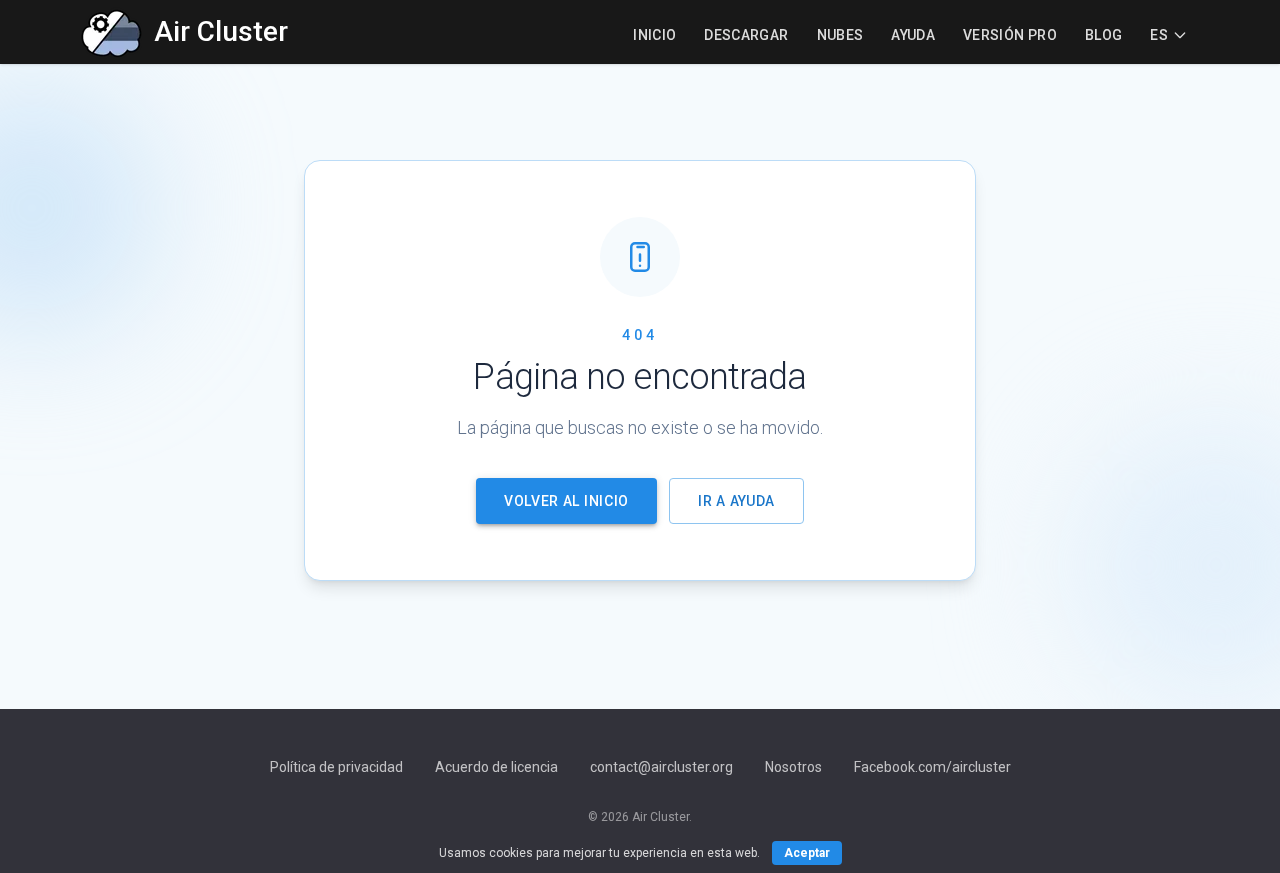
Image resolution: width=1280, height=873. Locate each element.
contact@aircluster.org (661, 767)
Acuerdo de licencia (496, 767)
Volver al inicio (566, 501)
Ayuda (913, 35)
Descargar (746, 35)
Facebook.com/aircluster (932, 767)
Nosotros (793, 767)
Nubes (840, 35)
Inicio (654, 35)
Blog (1103, 35)
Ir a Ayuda (736, 501)
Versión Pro (1010, 35)
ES (1159, 35)
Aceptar (807, 853)
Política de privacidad (336, 767)
